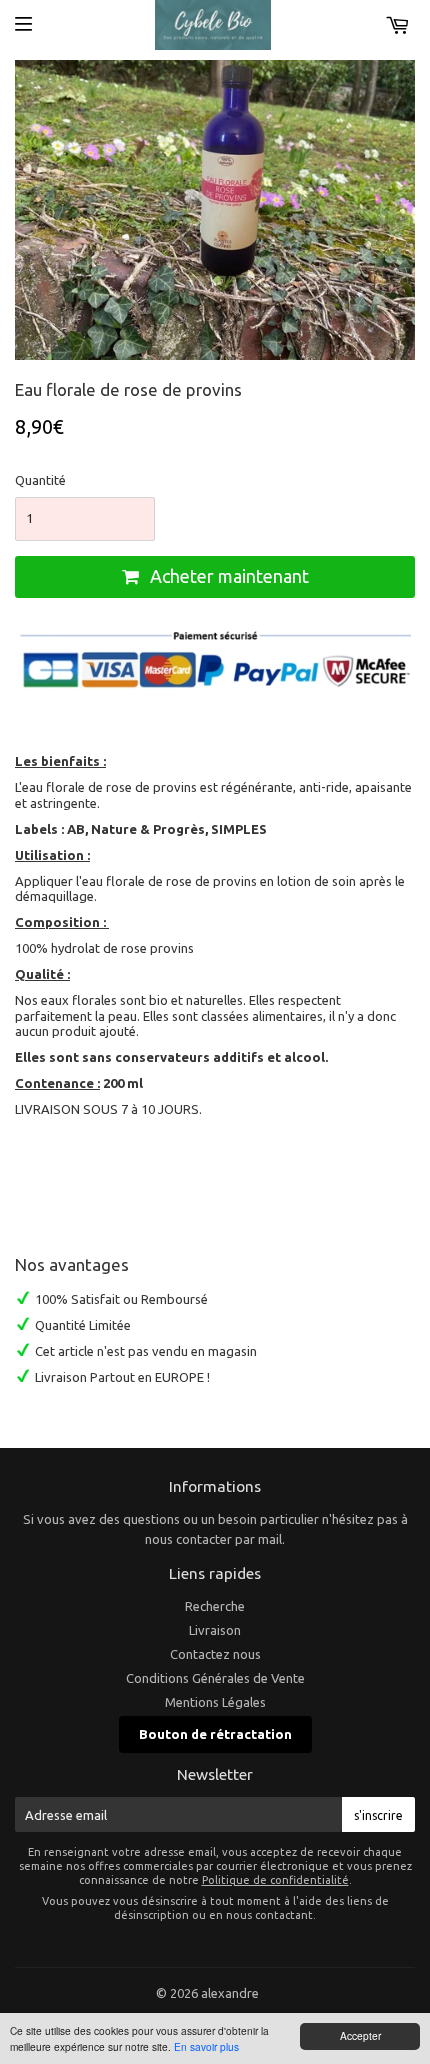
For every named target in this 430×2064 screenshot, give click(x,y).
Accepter (360, 2035)
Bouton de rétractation (215, 1734)
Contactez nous (215, 1654)
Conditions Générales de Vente (215, 1678)
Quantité (40, 480)
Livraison (215, 1630)
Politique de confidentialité (275, 1880)
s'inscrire (378, 1815)
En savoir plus (206, 2046)
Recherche (215, 1606)
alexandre (230, 1993)
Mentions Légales (215, 1702)
